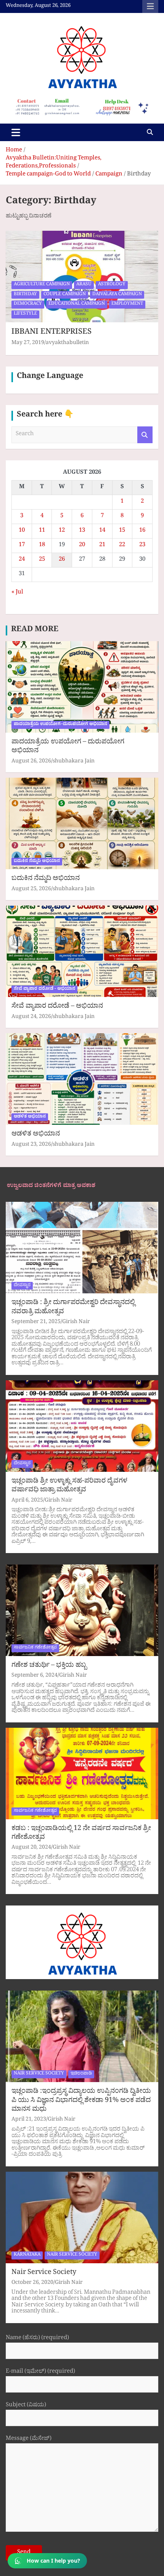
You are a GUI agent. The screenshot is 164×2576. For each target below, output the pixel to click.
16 (142, 531)
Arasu (84, 285)
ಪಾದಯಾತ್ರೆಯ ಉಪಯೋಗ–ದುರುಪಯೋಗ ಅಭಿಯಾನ (60, 725)
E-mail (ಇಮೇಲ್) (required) (40, 2373)
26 (62, 560)
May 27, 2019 (28, 343)
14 (102, 531)
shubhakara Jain (74, 762)
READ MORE (35, 630)
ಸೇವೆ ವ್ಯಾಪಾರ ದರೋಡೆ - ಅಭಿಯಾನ (44, 989)
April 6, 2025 (27, 1501)
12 (62, 531)
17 (22, 546)
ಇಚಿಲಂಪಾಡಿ (81, 2074)
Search (145, 435)
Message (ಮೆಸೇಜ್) (29, 2440)
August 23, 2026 (31, 1145)
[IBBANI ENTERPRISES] (82, 276)
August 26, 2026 (31, 762)
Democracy (28, 304)
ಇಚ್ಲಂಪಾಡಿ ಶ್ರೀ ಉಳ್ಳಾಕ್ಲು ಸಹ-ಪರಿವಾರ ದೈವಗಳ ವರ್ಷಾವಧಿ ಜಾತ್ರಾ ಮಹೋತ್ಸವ (69, 1486)
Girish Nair (76, 1323)
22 (122, 546)
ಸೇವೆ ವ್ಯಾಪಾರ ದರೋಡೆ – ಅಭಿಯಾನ (57, 1007)
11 (42, 531)
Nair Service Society (44, 2273)
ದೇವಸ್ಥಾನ (22, 1286)
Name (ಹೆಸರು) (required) (37, 2339)
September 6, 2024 (35, 1676)
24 (22, 560)
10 (22, 531)
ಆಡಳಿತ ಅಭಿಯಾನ (30, 1117)
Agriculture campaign (42, 285)
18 (42, 546)
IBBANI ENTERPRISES (51, 333)
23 (142, 546)
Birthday (25, 295)
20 (82, 546)
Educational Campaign (77, 304)
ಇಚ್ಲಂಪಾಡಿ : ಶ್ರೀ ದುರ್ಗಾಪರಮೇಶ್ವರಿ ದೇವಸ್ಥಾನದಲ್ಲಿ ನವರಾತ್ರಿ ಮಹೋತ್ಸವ (73, 1308)
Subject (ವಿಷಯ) (26, 2406)
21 (102, 546)
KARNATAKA (27, 2255)
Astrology (112, 285)
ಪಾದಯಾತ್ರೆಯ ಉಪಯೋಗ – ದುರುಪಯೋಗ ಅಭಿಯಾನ (68, 747)
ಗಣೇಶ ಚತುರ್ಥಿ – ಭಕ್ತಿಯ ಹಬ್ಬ (49, 1666)
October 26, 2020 (32, 2283)
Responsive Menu (150, 6)
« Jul (17, 593)
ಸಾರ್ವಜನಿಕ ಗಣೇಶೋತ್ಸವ (35, 1648)
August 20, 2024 (31, 1848)
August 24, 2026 (31, 1017)
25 (42, 560)
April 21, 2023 (29, 2120)
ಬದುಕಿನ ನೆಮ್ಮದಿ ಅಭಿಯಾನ (37, 862)
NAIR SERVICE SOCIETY (39, 2074)
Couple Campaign (65, 295)
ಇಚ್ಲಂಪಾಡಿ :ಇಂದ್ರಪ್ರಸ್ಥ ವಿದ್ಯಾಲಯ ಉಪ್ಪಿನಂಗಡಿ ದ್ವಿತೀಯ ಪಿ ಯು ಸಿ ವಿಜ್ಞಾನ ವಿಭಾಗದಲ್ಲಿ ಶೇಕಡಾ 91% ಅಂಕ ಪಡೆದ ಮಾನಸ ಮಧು (81, 2101)
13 (82, 531)
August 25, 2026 (31, 890)
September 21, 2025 (36, 1323)
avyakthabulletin (67, 343)
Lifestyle (25, 314)
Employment (127, 304)
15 (122, 531)
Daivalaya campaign (117, 295)
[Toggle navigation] (16, 132)
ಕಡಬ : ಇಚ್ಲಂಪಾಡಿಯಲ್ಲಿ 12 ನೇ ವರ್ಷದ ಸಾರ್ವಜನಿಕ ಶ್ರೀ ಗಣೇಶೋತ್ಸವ (81, 1834)
